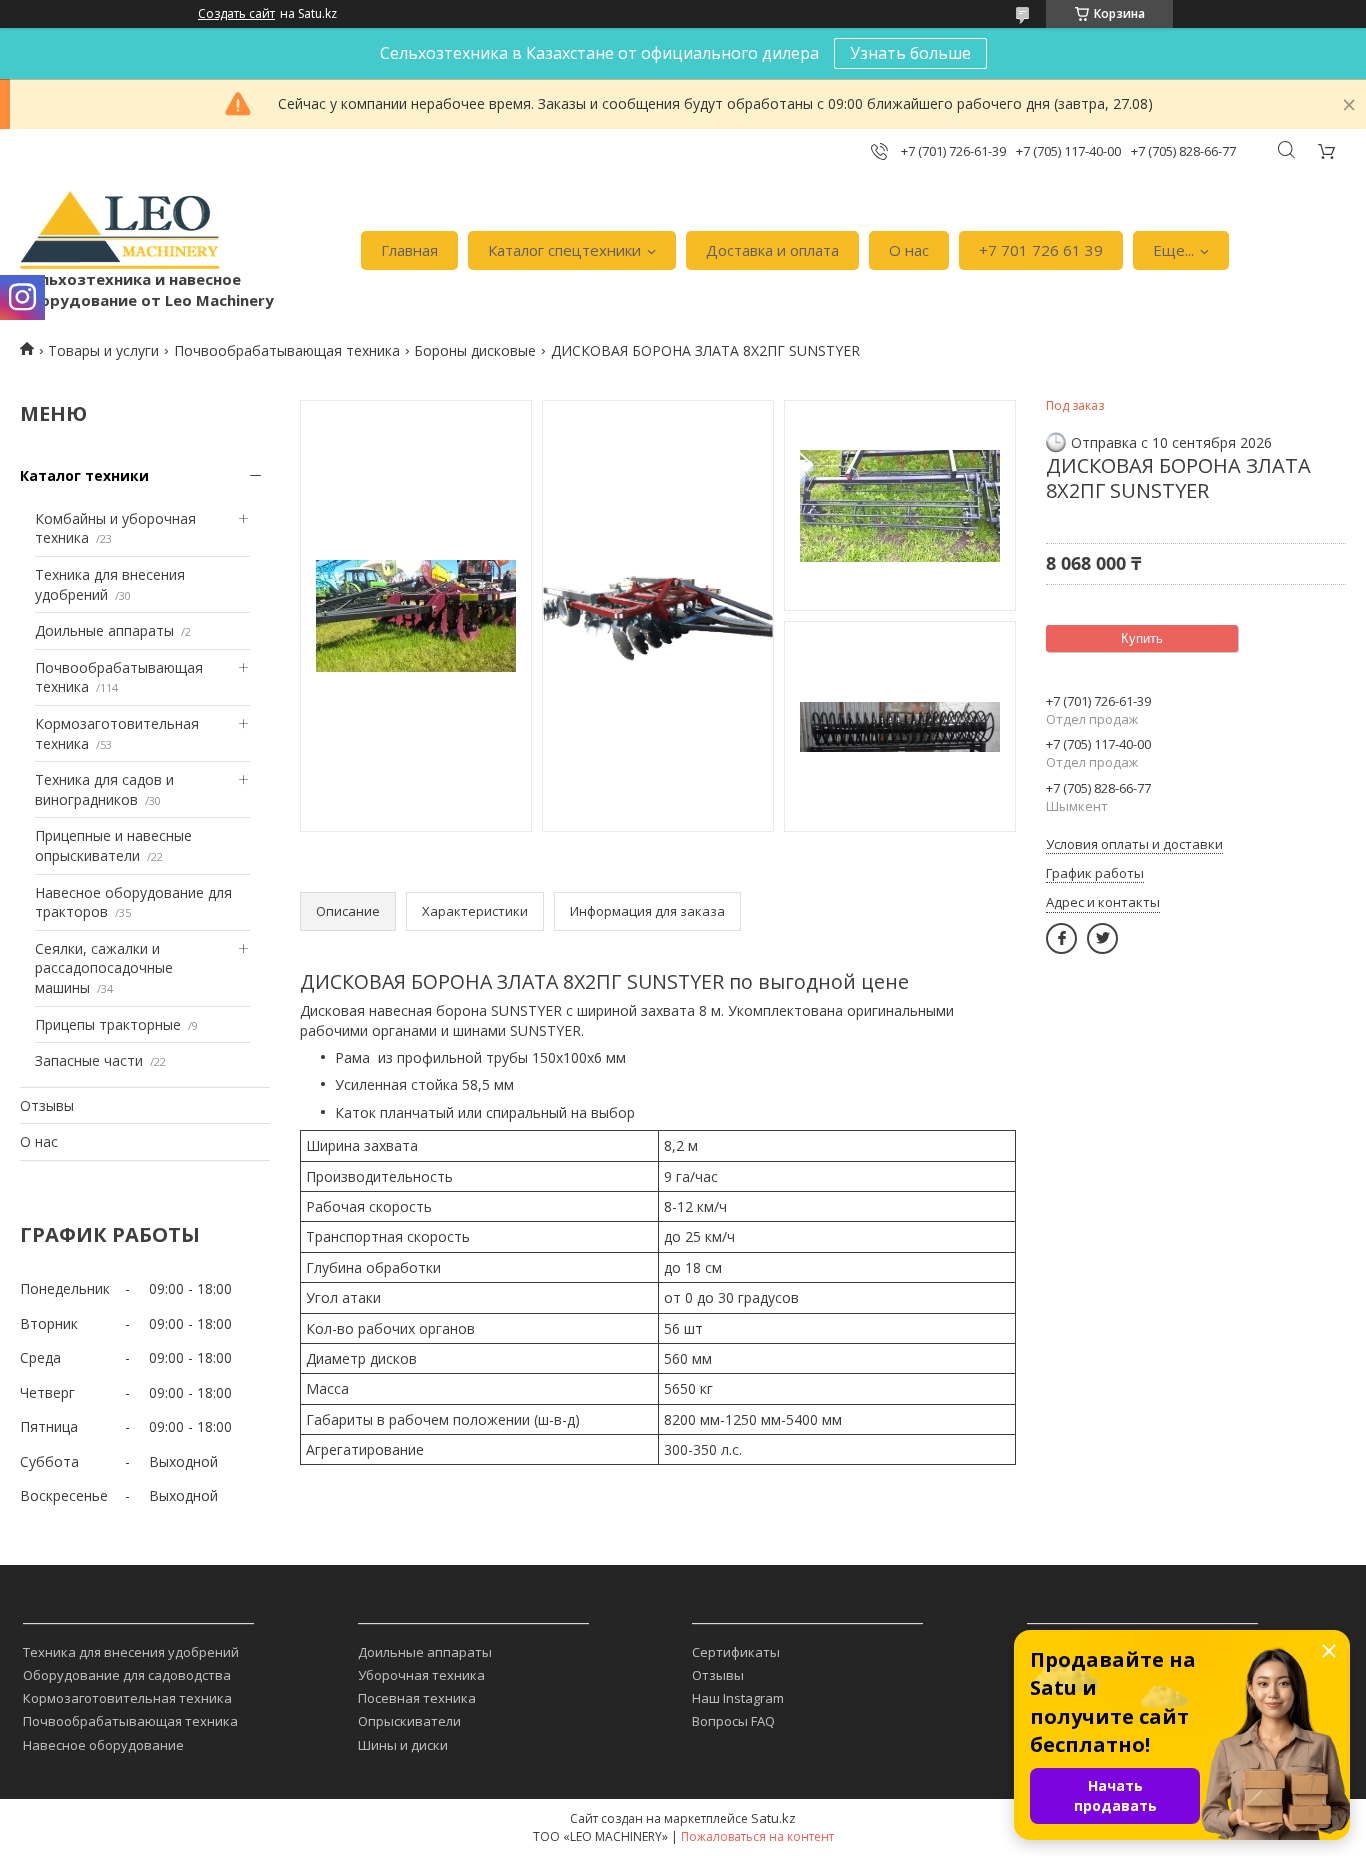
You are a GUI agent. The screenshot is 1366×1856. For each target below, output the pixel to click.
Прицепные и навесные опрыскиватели (113, 845)
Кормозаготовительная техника (127, 1698)
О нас (909, 250)
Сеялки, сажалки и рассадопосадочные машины (104, 968)
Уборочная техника (421, 1675)
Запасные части (89, 1060)
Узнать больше (910, 53)
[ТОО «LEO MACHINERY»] (120, 230)
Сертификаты (736, 1652)
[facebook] (1061, 938)
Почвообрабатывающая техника (287, 350)
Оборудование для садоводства (127, 1675)
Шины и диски (403, 1745)
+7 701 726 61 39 (1041, 250)
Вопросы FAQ (733, 1721)
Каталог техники (84, 475)
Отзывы (47, 1105)
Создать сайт (236, 14)
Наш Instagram (738, 1698)
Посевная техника (417, 1698)
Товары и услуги (103, 350)
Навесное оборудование (103, 1745)
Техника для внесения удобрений (131, 1652)
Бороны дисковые (475, 350)
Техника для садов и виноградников (104, 789)
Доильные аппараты (104, 630)
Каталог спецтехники (564, 250)
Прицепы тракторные (108, 1024)
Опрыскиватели (409, 1721)
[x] (1102, 938)
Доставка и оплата (772, 250)
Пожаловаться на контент (757, 1836)
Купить (1142, 638)
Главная (409, 250)
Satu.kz (773, 1818)
